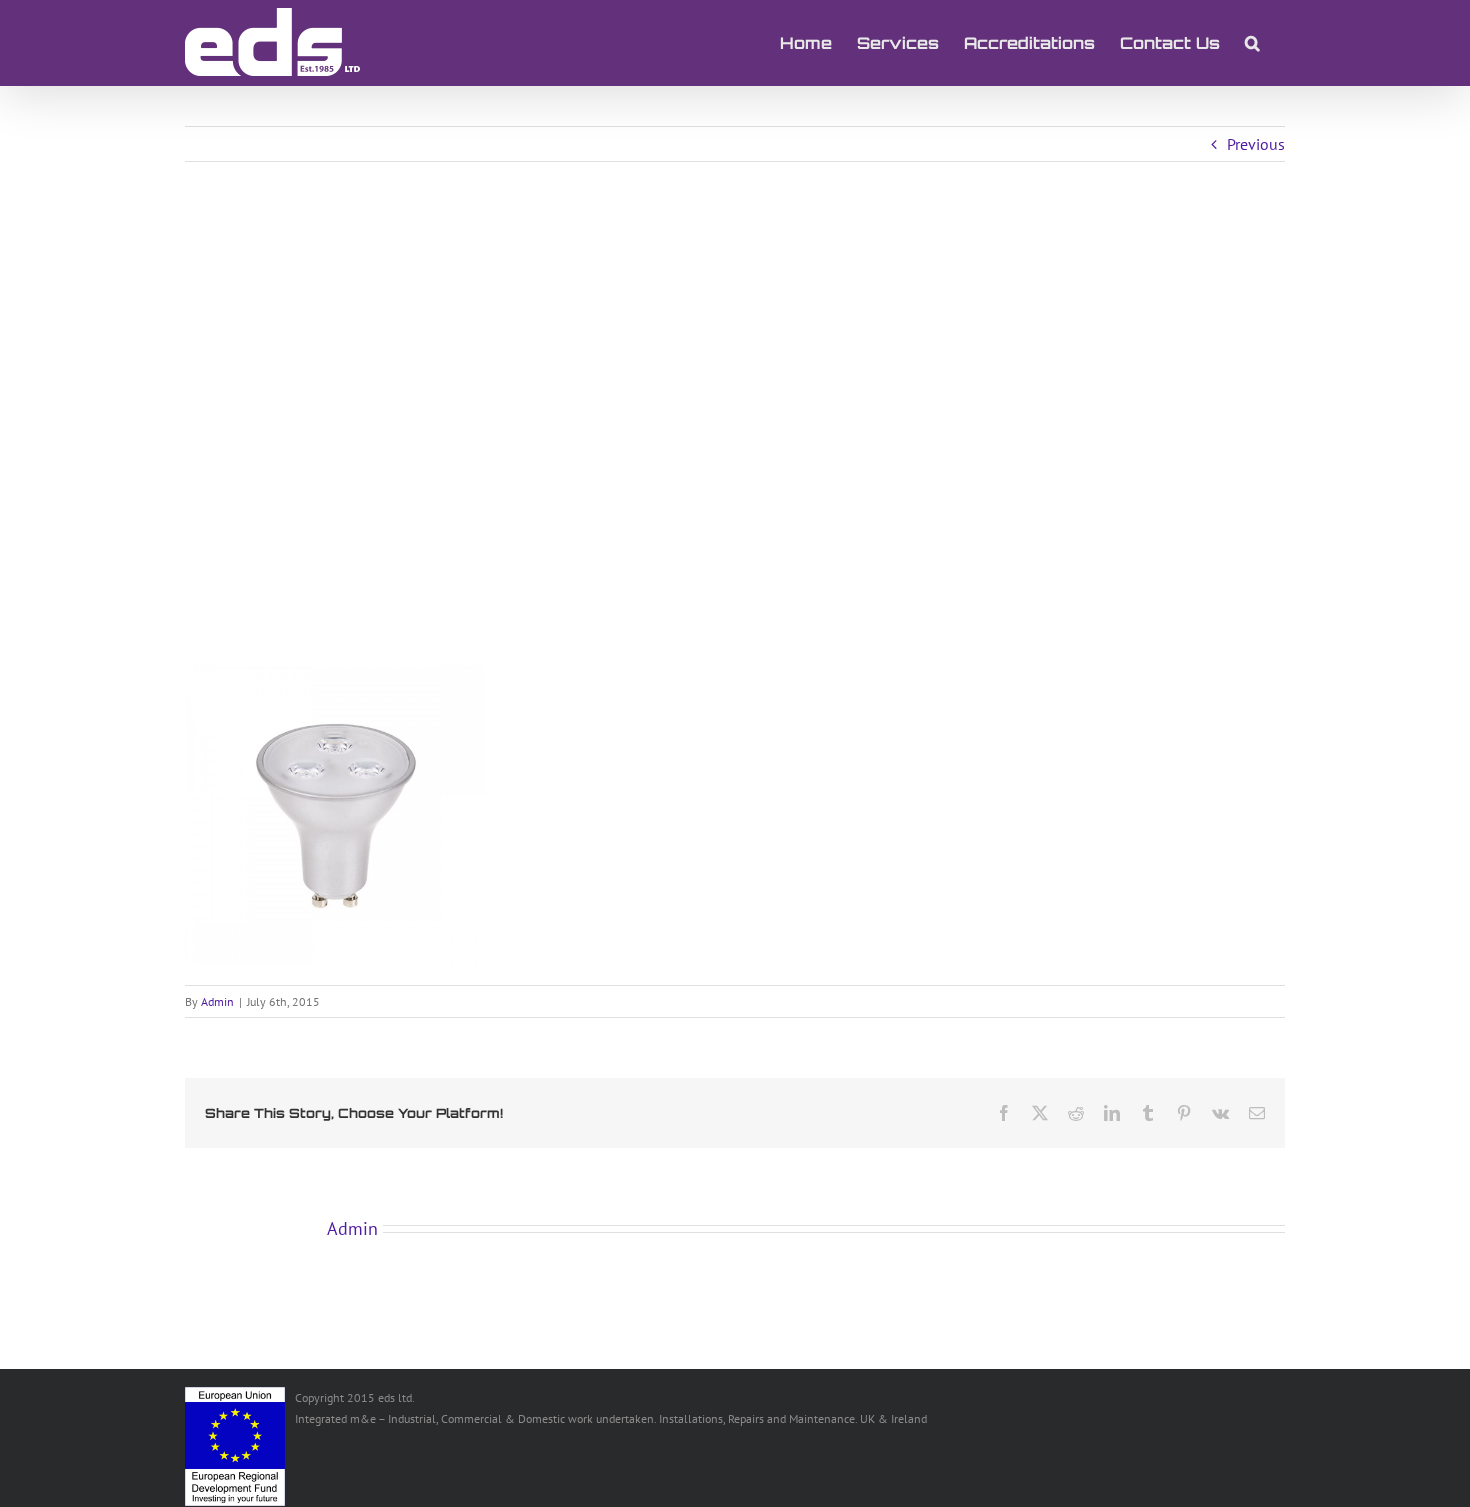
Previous (1256, 144)
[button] (1252, 43)
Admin (217, 1001)
